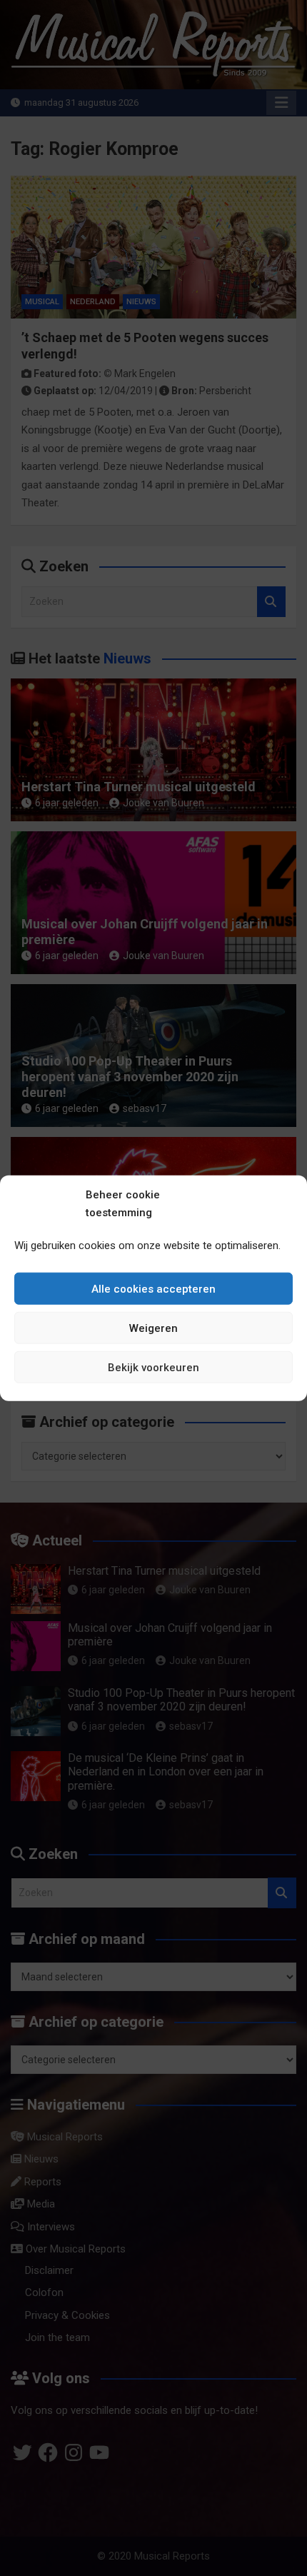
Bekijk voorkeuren (153, 1367)
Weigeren (153, 1328)
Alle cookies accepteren (153, 1288)
